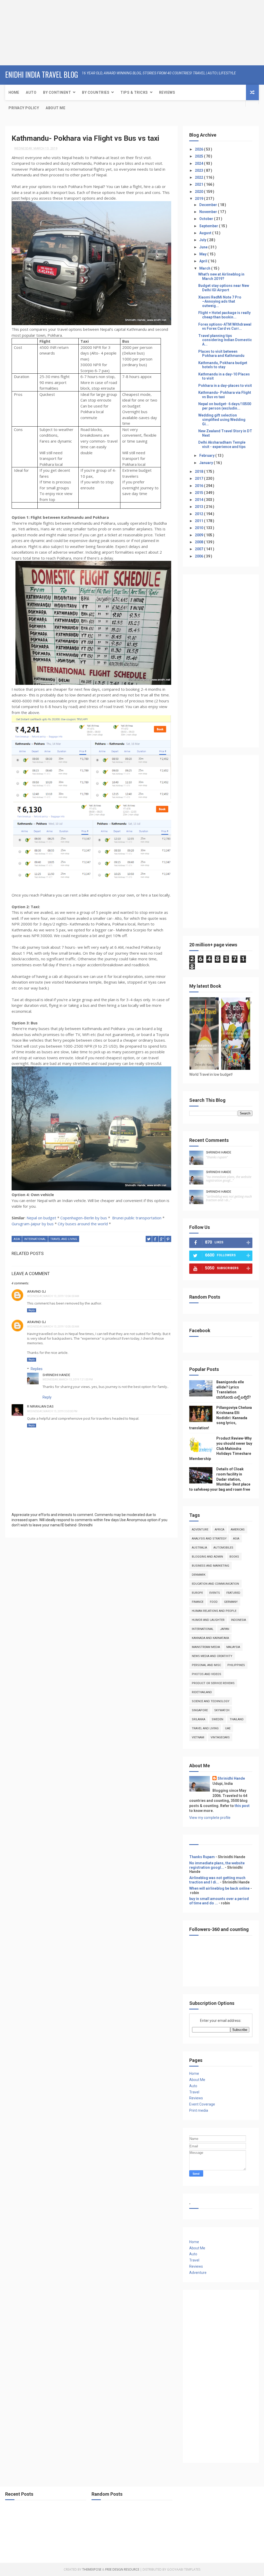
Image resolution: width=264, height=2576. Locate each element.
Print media (199, 2110)
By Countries (96, 92)
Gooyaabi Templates (184, 2569)
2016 (199, 486)
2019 (199, 199)
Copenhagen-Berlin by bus (84, 1218)
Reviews (167, 92)
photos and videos (207, 1674)
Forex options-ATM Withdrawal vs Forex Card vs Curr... (225, 327)
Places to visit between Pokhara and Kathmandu (221, 354)
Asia (17, 1239)
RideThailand (202, 1692)
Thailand (237, 1719)
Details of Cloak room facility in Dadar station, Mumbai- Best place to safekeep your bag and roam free (220, 1479)
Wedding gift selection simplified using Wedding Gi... (222, 420)
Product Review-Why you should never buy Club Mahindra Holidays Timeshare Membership (221, 1448)
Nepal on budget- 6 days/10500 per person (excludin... (225, 406)
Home (14, 92)
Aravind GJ (36, 1291)
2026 (199, 149)
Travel (194, 2092)
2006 (199, 556)
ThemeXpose (92, 2569)
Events (215, 1593)
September (209, 226)
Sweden (217, 1719)
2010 (199, 528)
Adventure (200, 1530)
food (214, 1602)
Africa (220, 1530)
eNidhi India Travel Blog (42, 74)
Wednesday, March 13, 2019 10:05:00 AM (53, 1327)
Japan (225, 1629)
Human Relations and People (214, 1611)
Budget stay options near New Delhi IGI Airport (224, 288)
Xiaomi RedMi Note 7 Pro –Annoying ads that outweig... (220, 302)
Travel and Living (64, 1239)
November (209, 212)
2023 (199, 170)
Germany (231, 1602)
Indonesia (238, 1620)
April (204, 261)
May (203, 254)
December (209, 205)
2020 (199, 192)
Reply (32, 1310)
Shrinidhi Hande (56, 1375)
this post (242, 1806)
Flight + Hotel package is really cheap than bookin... (224, 315)
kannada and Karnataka (210, 1638)
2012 (199, 514)
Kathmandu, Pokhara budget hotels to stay (223, 365)
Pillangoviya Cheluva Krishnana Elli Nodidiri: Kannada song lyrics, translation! (221, 1418)
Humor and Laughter (208, 1620)
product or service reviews (213, 1683)
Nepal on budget (41, 1218)
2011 (199, 521)
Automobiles (223, 1548)
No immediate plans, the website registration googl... (217, 1865)
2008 (199, 542)
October (207, 219)
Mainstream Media (206, 1647)
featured (233, 1593)
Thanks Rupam (202, 1857)
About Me (55, 108)
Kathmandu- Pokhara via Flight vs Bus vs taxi (225, 395)
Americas (238, 1530)
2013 (199, 507)
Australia (199, 1548)
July (203, 240)
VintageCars (220, 1737)
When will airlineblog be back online (219, 1888)
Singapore (200, 1710)
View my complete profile (210, 1818)
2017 (199, 478)
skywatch (222, 1710)
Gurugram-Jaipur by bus (33, 1224)
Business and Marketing (211, 1566)
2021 (199, 184)
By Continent (57, 92)
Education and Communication (215, 1584)
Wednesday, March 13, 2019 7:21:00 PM (68, 1380)
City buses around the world (83, 1224)
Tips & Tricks (134, 92)
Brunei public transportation (137, 1218)
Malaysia (233, 1647)
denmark (199, 1575)
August (206, 233)
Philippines (236, 1665)
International (35, 1239)
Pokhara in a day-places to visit (225, 386)
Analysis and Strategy (209, 1539)
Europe (197, 1593)
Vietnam (198, 1737)
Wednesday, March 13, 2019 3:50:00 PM (52, 1411)
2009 (199, 535)
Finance (198, 1602)
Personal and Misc (206, 1665)
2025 (199, 156)
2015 (199, 493)
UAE (228, 1728)
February (207, 455)
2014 (199, 500)
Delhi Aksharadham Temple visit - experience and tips (222, 445)
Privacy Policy (24, 108)
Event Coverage (202, 2104)
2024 (199, 163)
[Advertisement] (32, 32)
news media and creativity (212, 1656)
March (205, 268)
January (207, 463)
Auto (31, 92)
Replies (37, 1369)
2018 (199, 472)
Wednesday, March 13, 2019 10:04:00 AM (53, 1296)
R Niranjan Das (40, 1406)
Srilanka (199, 1719)
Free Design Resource (122, 2569)
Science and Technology (211, 1701)
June (204, 247)
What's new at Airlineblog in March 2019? (221, 276)
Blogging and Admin (207, 1557)
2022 (199, 177)
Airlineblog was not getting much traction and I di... (217, 1880)
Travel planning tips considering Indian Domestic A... (225, 340)
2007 (199, 549)
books (234, 1557)
